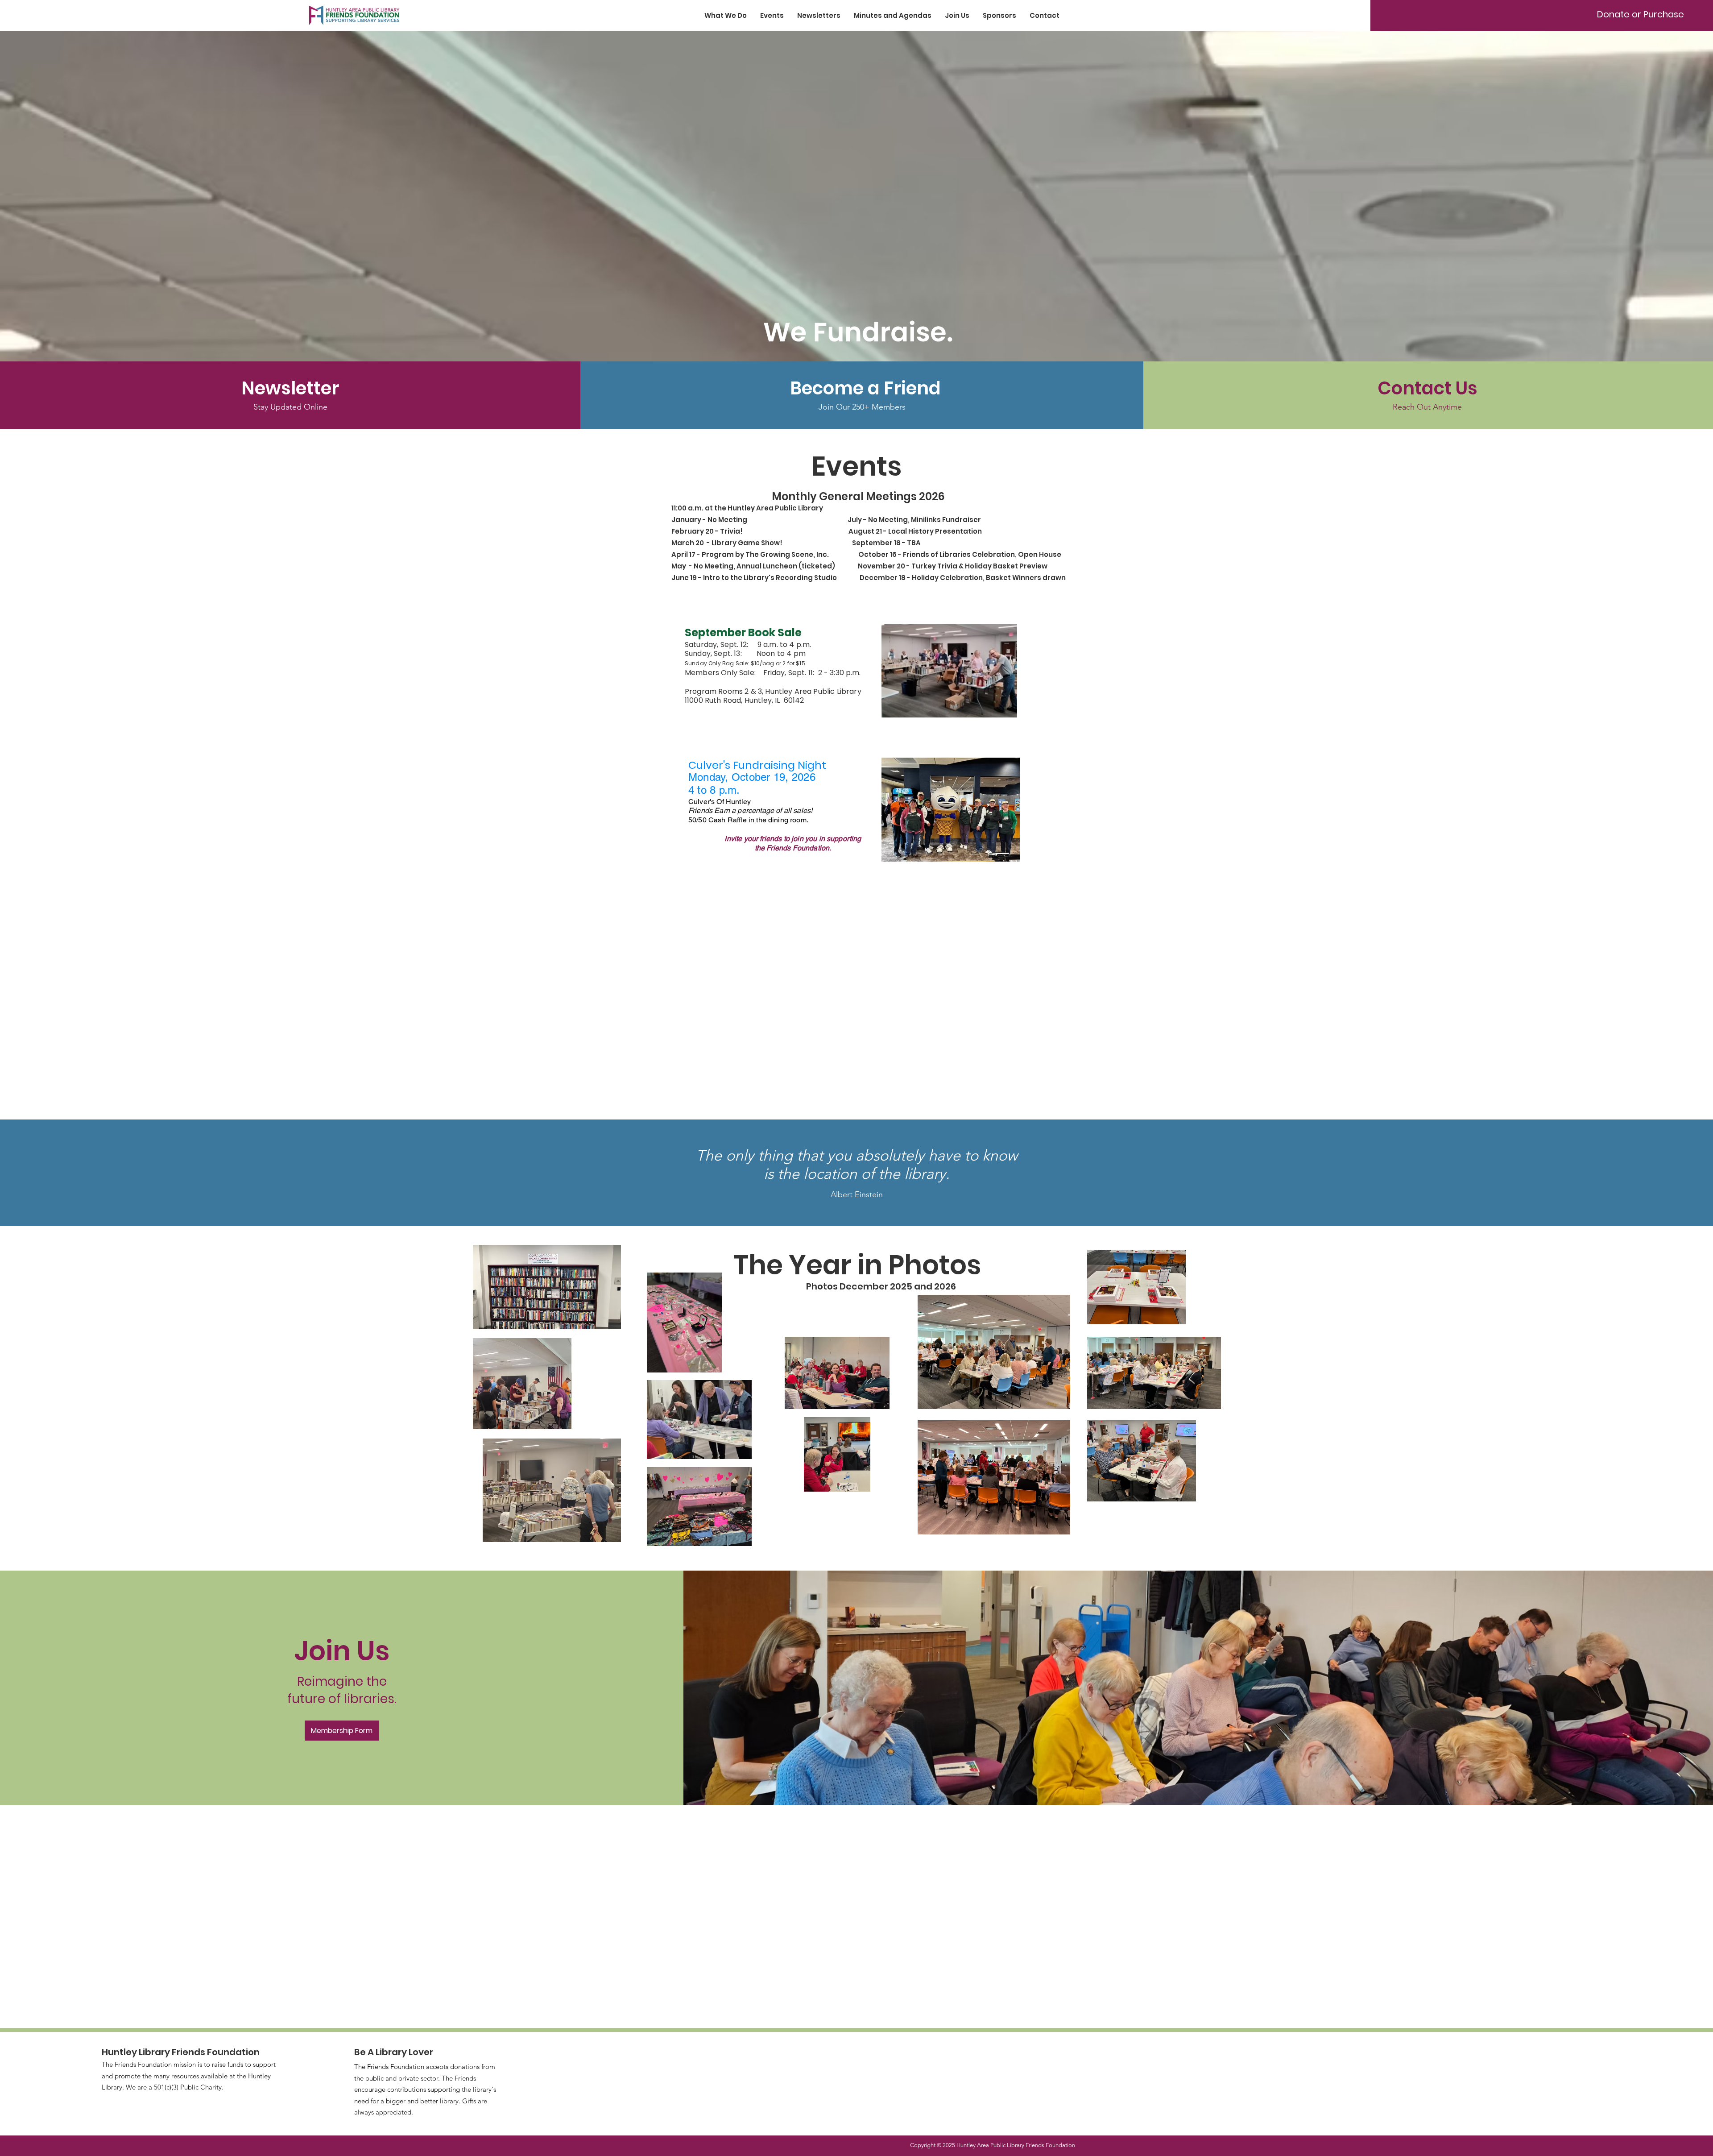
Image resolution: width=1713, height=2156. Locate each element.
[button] (862, 388)
